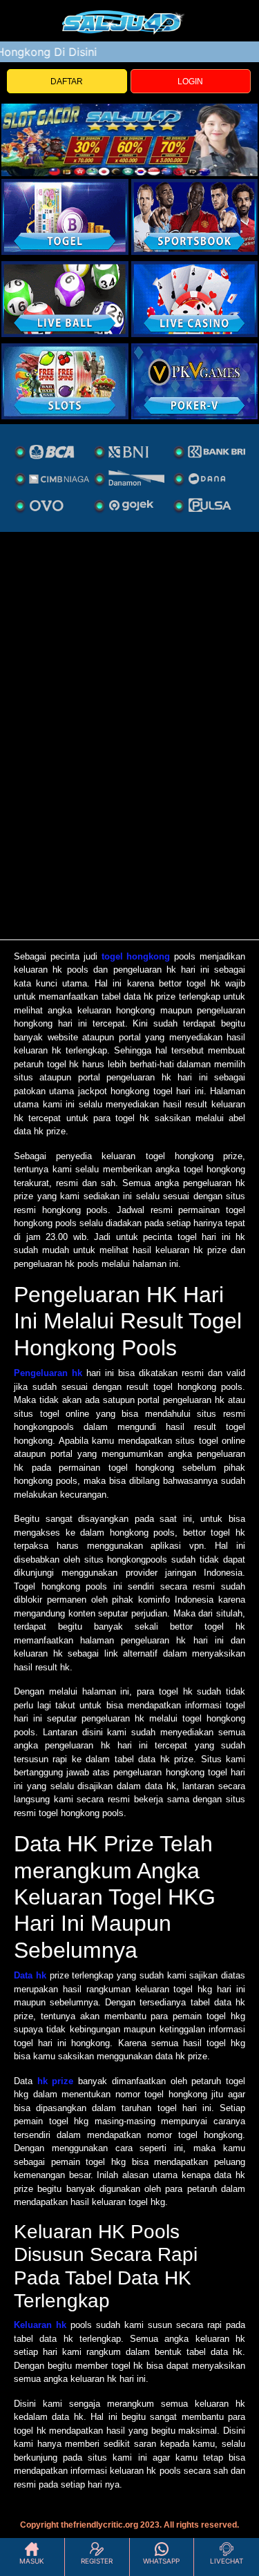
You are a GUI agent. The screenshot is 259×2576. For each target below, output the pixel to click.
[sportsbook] (65, 299)
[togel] (65, 217)
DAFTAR (67, 82)
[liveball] (195, 381)
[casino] (195, 299)
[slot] (195, 217)
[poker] (65, 381)
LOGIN (190, 82)
